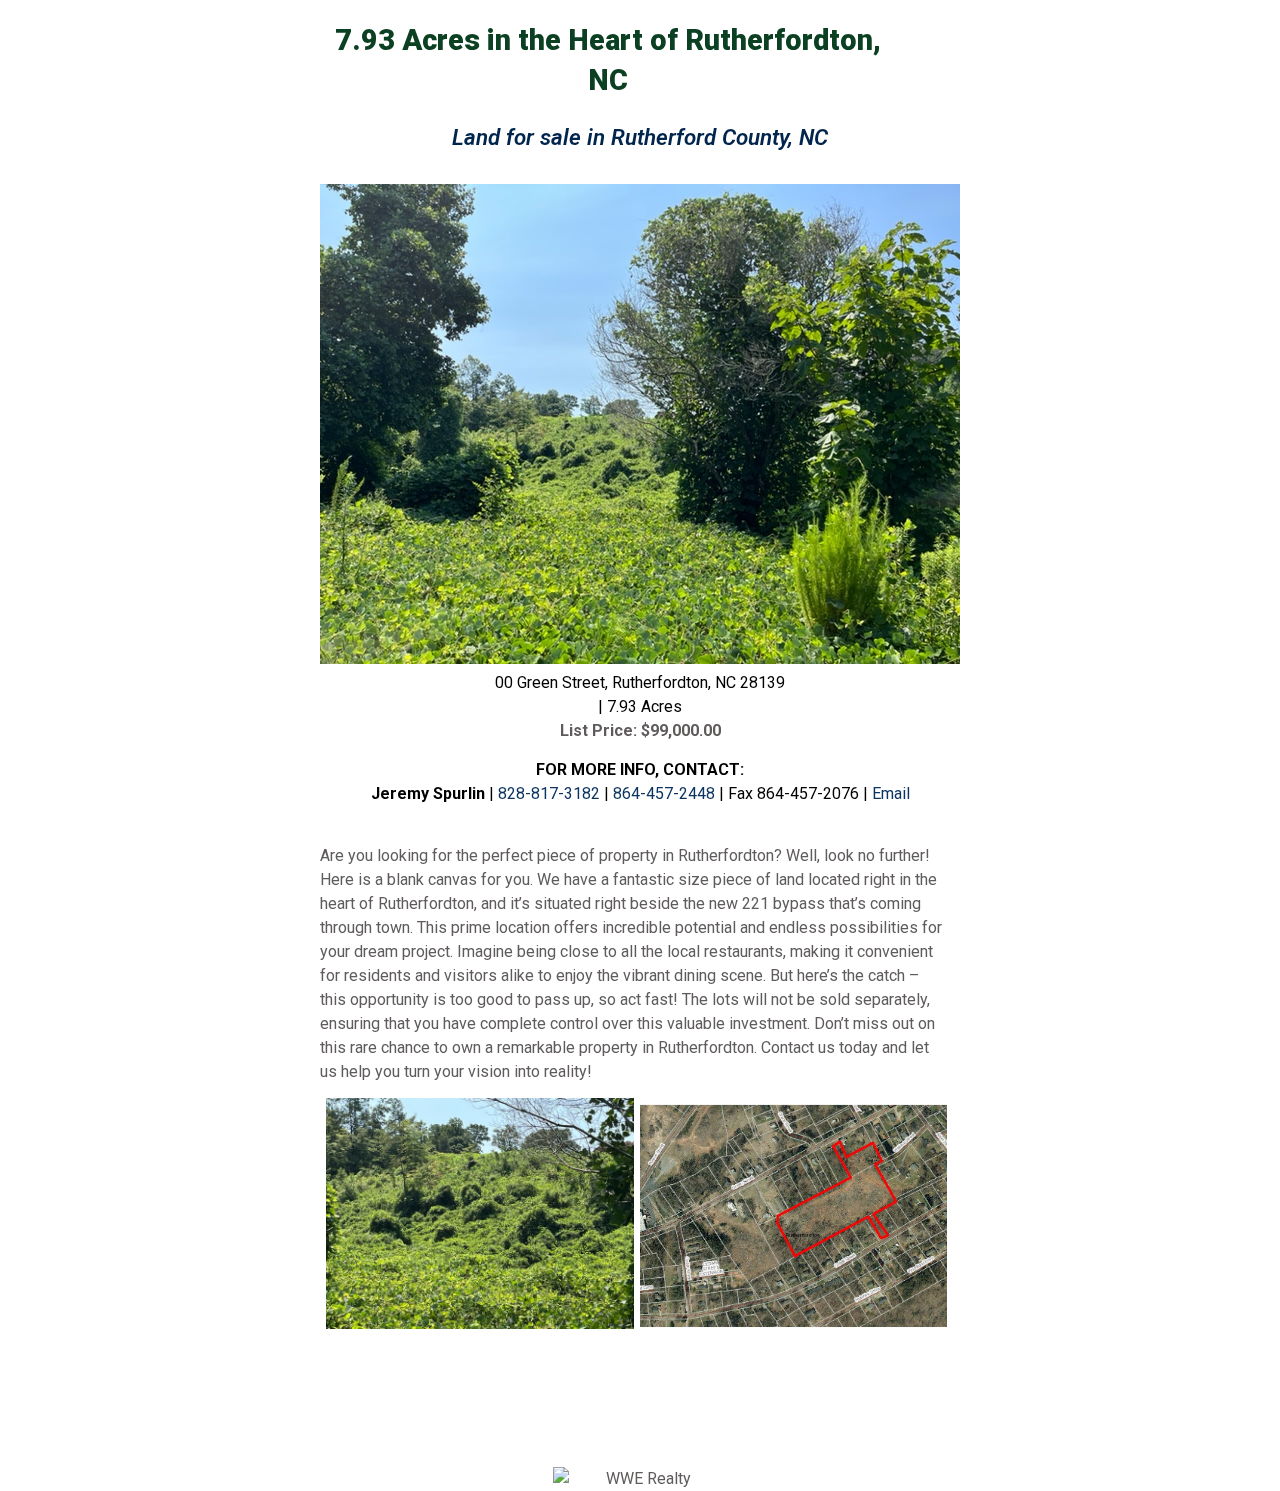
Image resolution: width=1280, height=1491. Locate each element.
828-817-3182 (549, 793)
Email (891, 793)
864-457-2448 (666, 793)
